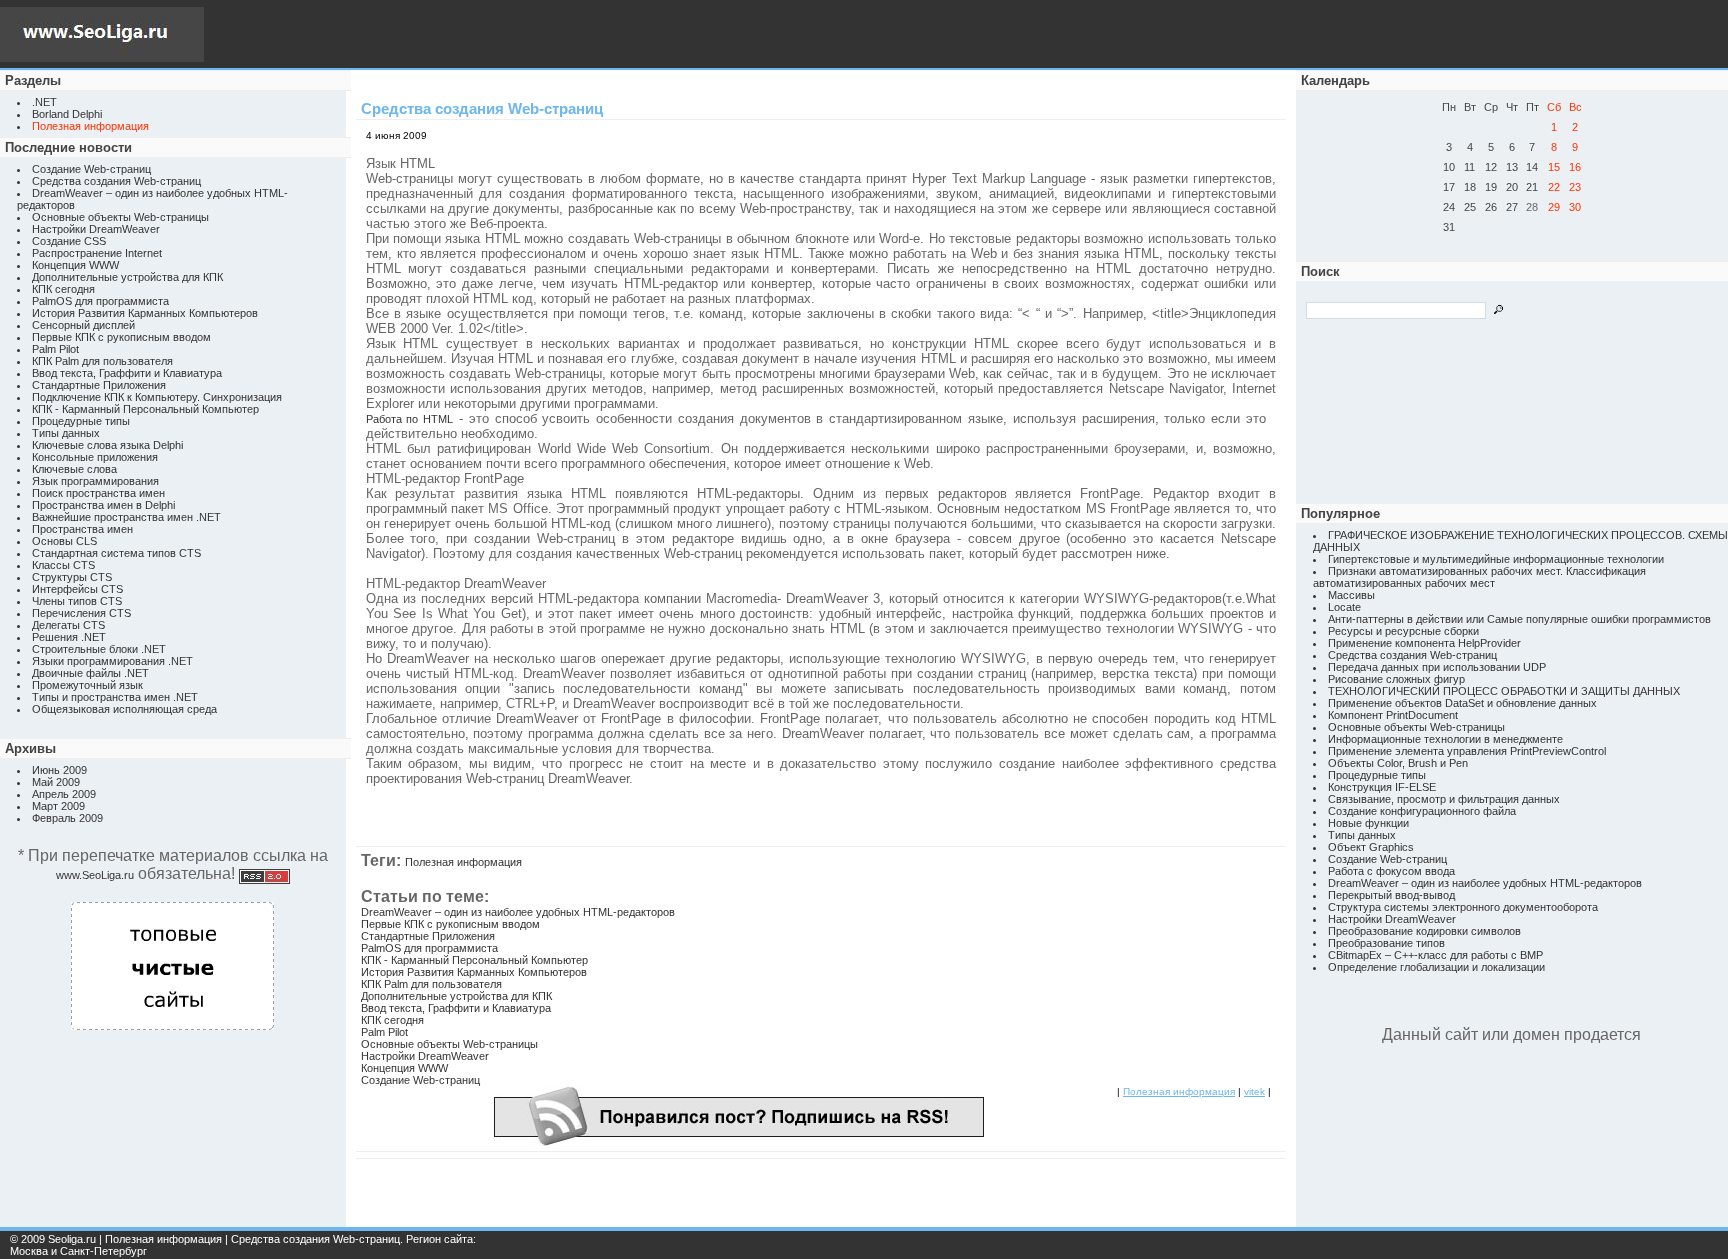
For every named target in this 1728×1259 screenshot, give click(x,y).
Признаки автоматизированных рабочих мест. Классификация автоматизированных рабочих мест (1479, 577)
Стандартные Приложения (99, 385)
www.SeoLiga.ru (95, 875)
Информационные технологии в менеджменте (1445, 739)
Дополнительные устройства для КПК (127, 277)
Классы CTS (63, 565)
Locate (1344, 607)
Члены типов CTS (77, 601)
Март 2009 (58, 806)
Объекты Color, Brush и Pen (1398, 763)
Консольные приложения (95, 457)
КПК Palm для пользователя (102, 361)
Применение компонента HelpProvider (1424, 643)
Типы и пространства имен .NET (115, 697)
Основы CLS (64, 541)
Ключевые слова (74, 469)
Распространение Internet (97, 253)
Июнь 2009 (59, 770)
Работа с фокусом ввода (1391, 871)
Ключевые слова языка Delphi (107, 445)
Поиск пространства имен (98, 493)
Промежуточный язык (87, 685)
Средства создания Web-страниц (116, 181)
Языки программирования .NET (112, 661)
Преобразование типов (1386, 943)
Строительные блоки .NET (99, 649)
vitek (1254, 1091)
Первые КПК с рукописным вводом (121, 337)
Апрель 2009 (64, 794)
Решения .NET (69, 637)
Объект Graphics (1371, 847)
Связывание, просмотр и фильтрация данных (1444, 799)
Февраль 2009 (67, 818)
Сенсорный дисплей (83, 325)
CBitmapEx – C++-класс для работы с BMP (1435, 955)
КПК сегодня (63, 289)
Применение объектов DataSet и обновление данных (1462, 703)
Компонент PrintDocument (1393, 715)
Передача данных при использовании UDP (1437, 667)
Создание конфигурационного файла (1422, 811)
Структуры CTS (72, 577)
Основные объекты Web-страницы (120, 217)
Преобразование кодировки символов (1424, 931)
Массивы (1351, 595)
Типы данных (66, 433)
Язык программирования (95, 481)
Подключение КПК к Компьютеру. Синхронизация (157, 397)
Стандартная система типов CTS (116, 553)
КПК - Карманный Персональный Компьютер (145, 409)
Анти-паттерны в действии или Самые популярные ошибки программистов (1519, 619)
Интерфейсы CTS (77, 589)
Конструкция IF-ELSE (1382, 787)
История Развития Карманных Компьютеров (145, 313)
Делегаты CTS (68, 625)
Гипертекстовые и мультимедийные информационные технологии (1496, 559)
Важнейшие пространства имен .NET (126, 517)
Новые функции (1368, 823)
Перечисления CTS (81, 613)
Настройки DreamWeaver (96, 229)
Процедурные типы (81, 421)
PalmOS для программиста (100, 301)
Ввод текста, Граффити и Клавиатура (127, 373)
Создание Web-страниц (91, 169)
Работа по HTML (410, 419)
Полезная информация (463, 862)
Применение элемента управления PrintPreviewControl (1467, 751)
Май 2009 (56, 782)
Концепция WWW (75, 265)
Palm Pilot (55, 349)
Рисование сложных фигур (1396, 679)
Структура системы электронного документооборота (1463, 907)
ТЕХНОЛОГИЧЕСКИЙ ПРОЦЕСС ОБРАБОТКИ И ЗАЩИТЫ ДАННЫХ (1504, 691)
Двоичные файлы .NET (90, 673)
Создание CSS (69, 241)
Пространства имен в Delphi (103, 505)
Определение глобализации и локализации (1436, 967)
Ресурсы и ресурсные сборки (1403, 631)
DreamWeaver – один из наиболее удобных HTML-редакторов (518, 912)
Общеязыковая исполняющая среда (124, 709)
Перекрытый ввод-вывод (1391, 895)
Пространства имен (82, 529)
